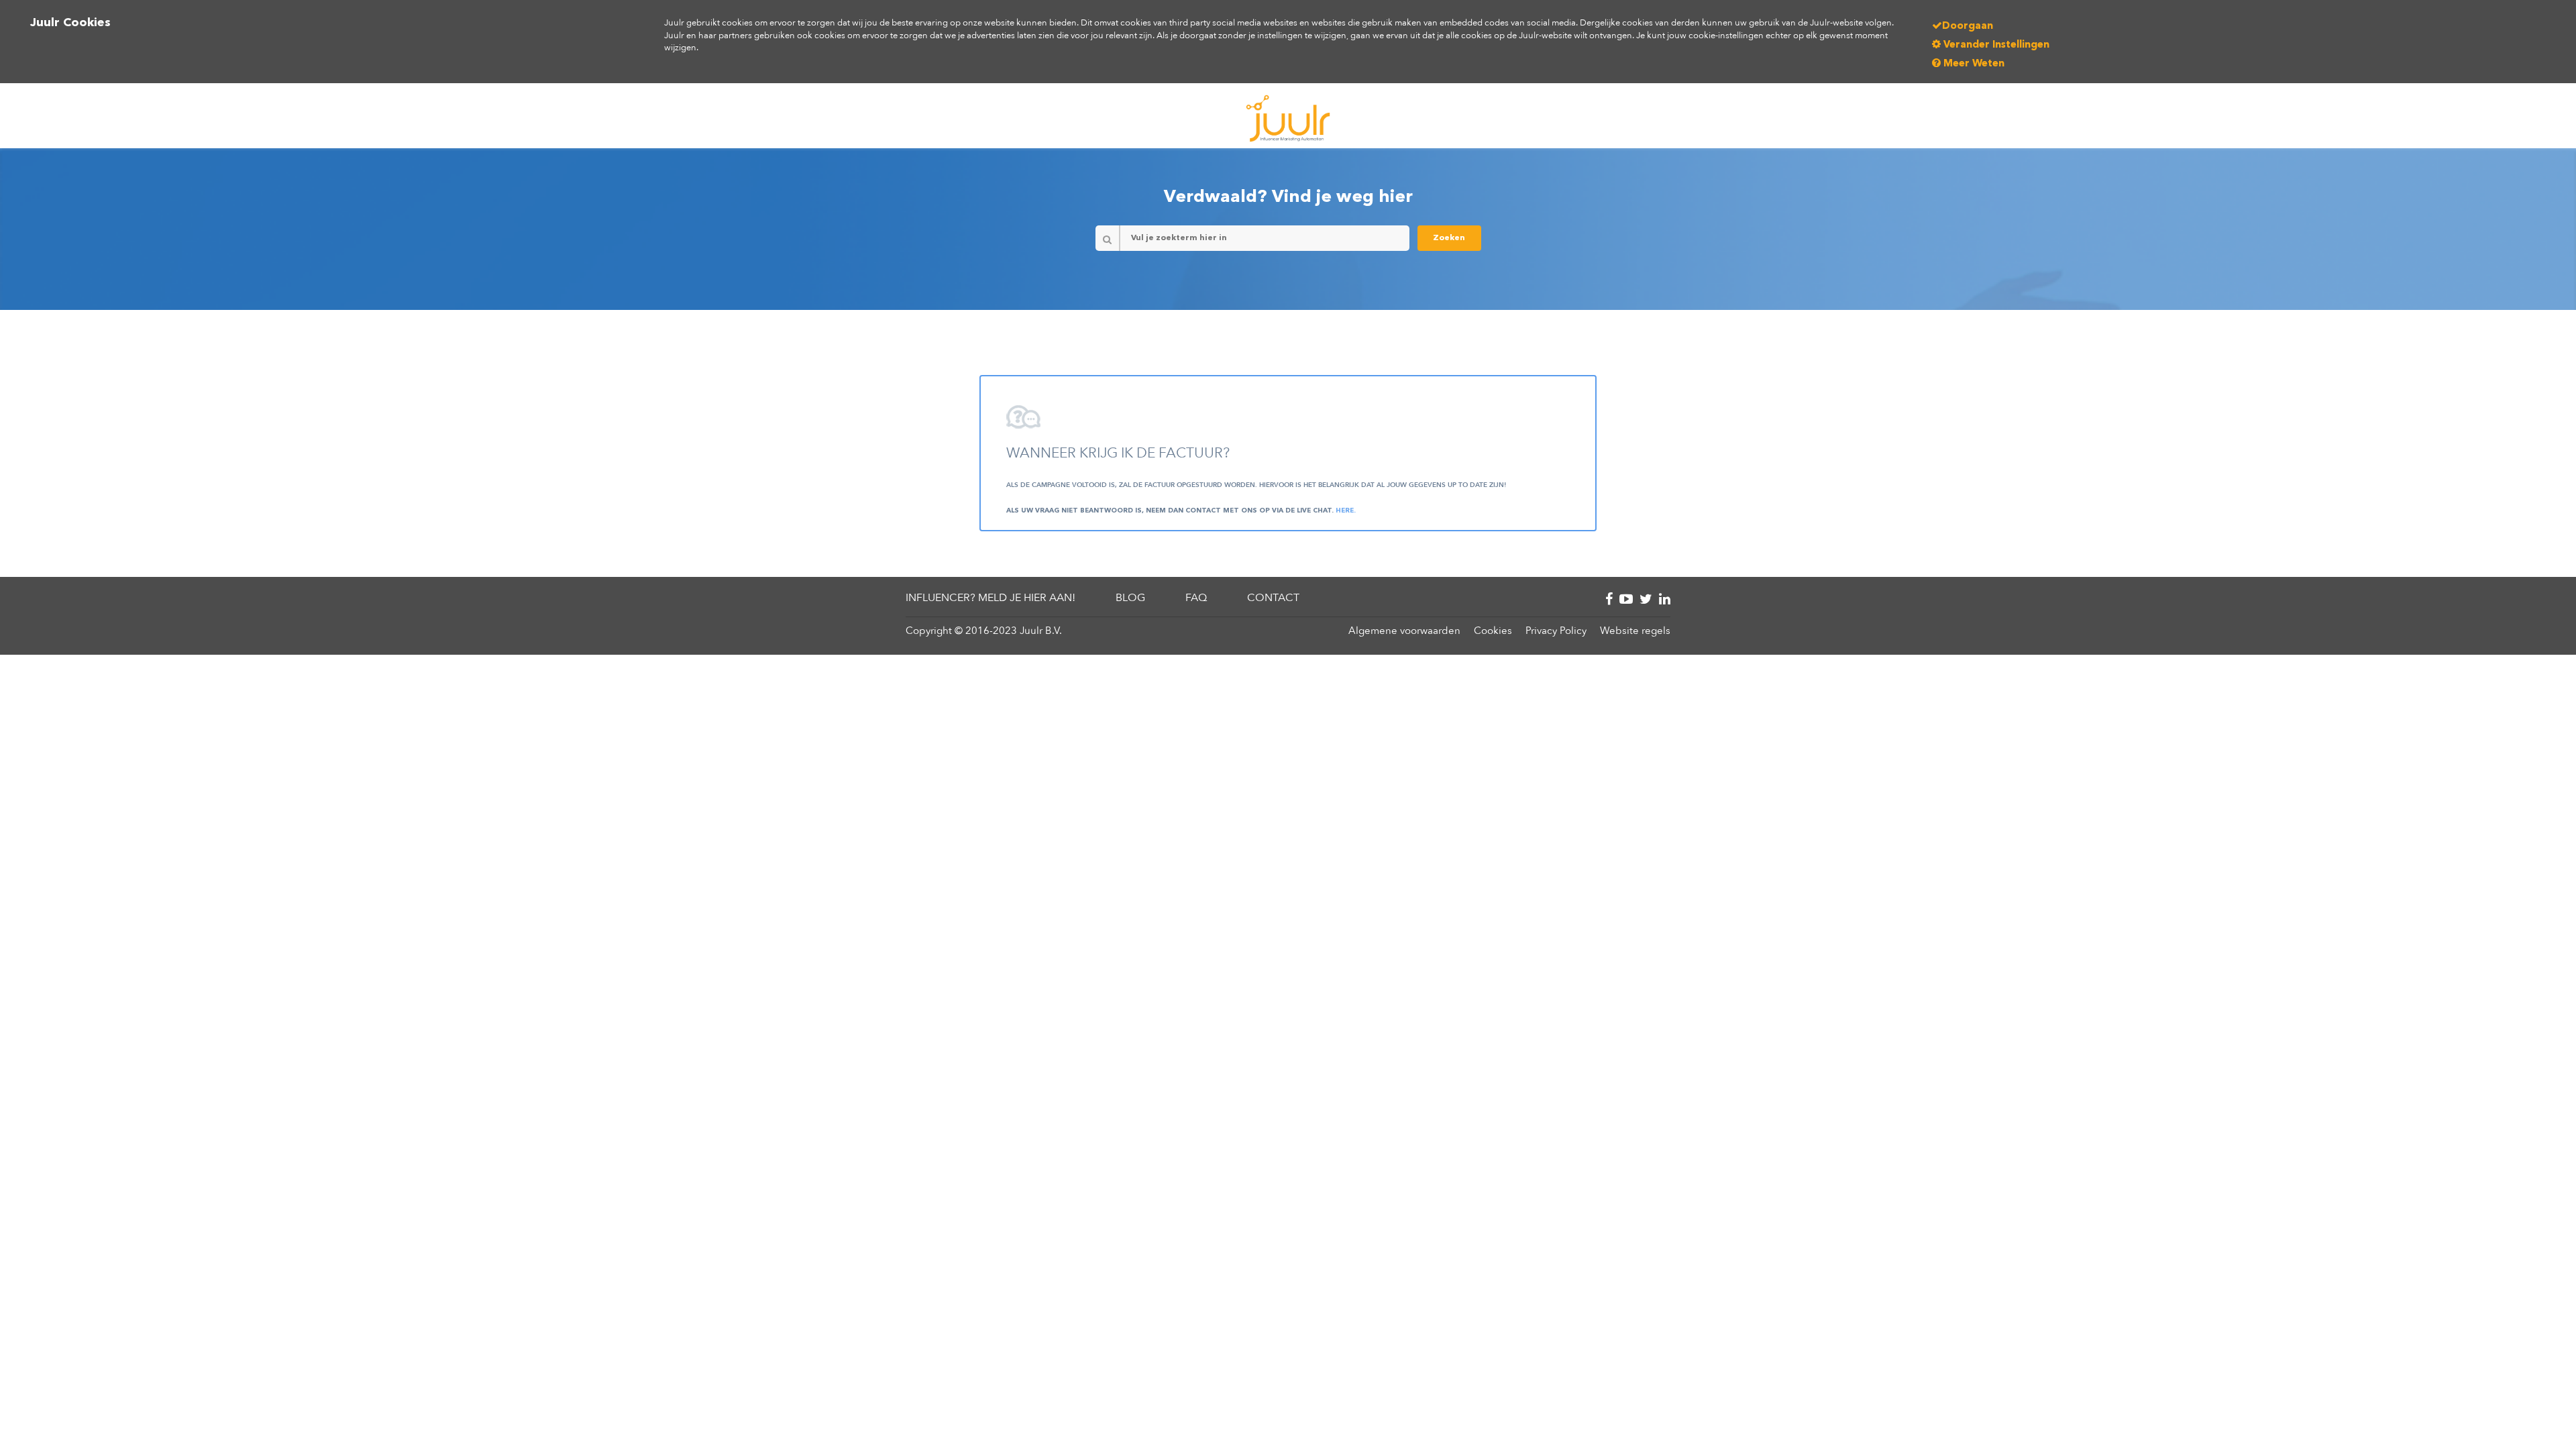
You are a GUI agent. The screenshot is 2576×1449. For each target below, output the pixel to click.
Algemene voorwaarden (1404, 631)
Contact (1273, 598)
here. (1346, 511)
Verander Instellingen (1995, 45)
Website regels (1635, 631)
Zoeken (1449, 238)
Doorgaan (1968, 26)
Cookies (1493, 631)
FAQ (1196, 598)
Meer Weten (1973, 64)
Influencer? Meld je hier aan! (990, 598)
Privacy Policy (1556, 631)
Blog (1130, 598)
